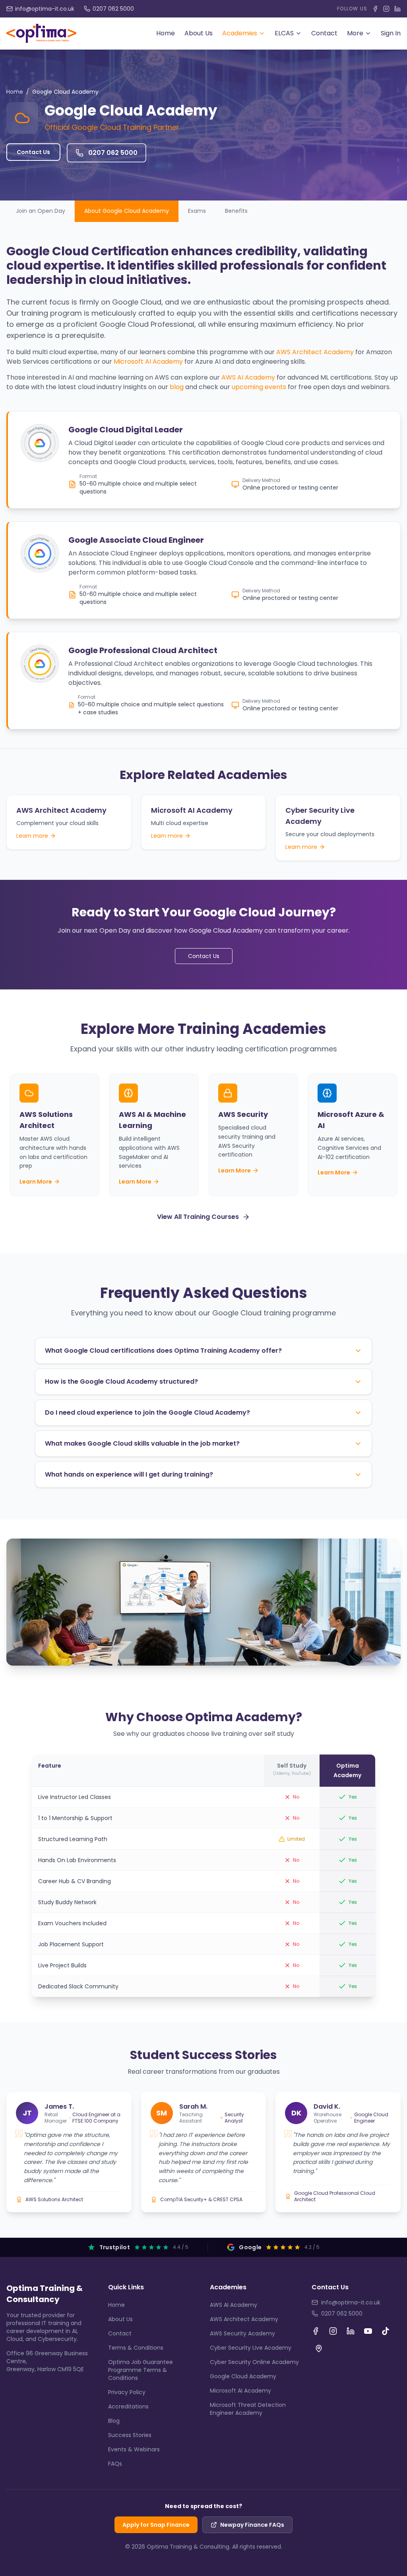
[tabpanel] (203, 487)
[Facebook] (316, 2331)
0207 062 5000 (342, 2314)
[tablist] (203, 211)
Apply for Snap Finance (156, 2525)
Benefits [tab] (236, 211)
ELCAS (284, 33)
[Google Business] (319, 2348)
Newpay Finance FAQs (252, 2525)
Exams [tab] (197, 211)
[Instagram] (333, 2331)
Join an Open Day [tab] (41, 211)
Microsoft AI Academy (148, 362)
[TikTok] (386, 2331)
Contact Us (33, 152)
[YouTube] (368, 2331)
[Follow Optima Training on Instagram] (386, 9)
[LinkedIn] (351, 2331)
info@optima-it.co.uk (351, 2302)
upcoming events (259, 387)
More (355, 33)
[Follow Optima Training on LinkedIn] (397, 9)
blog (177, 387)
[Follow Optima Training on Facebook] (375, 9)
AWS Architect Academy (315, 352)
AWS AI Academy (248, 377)
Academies (240, 33)
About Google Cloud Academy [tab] (127, 211)
